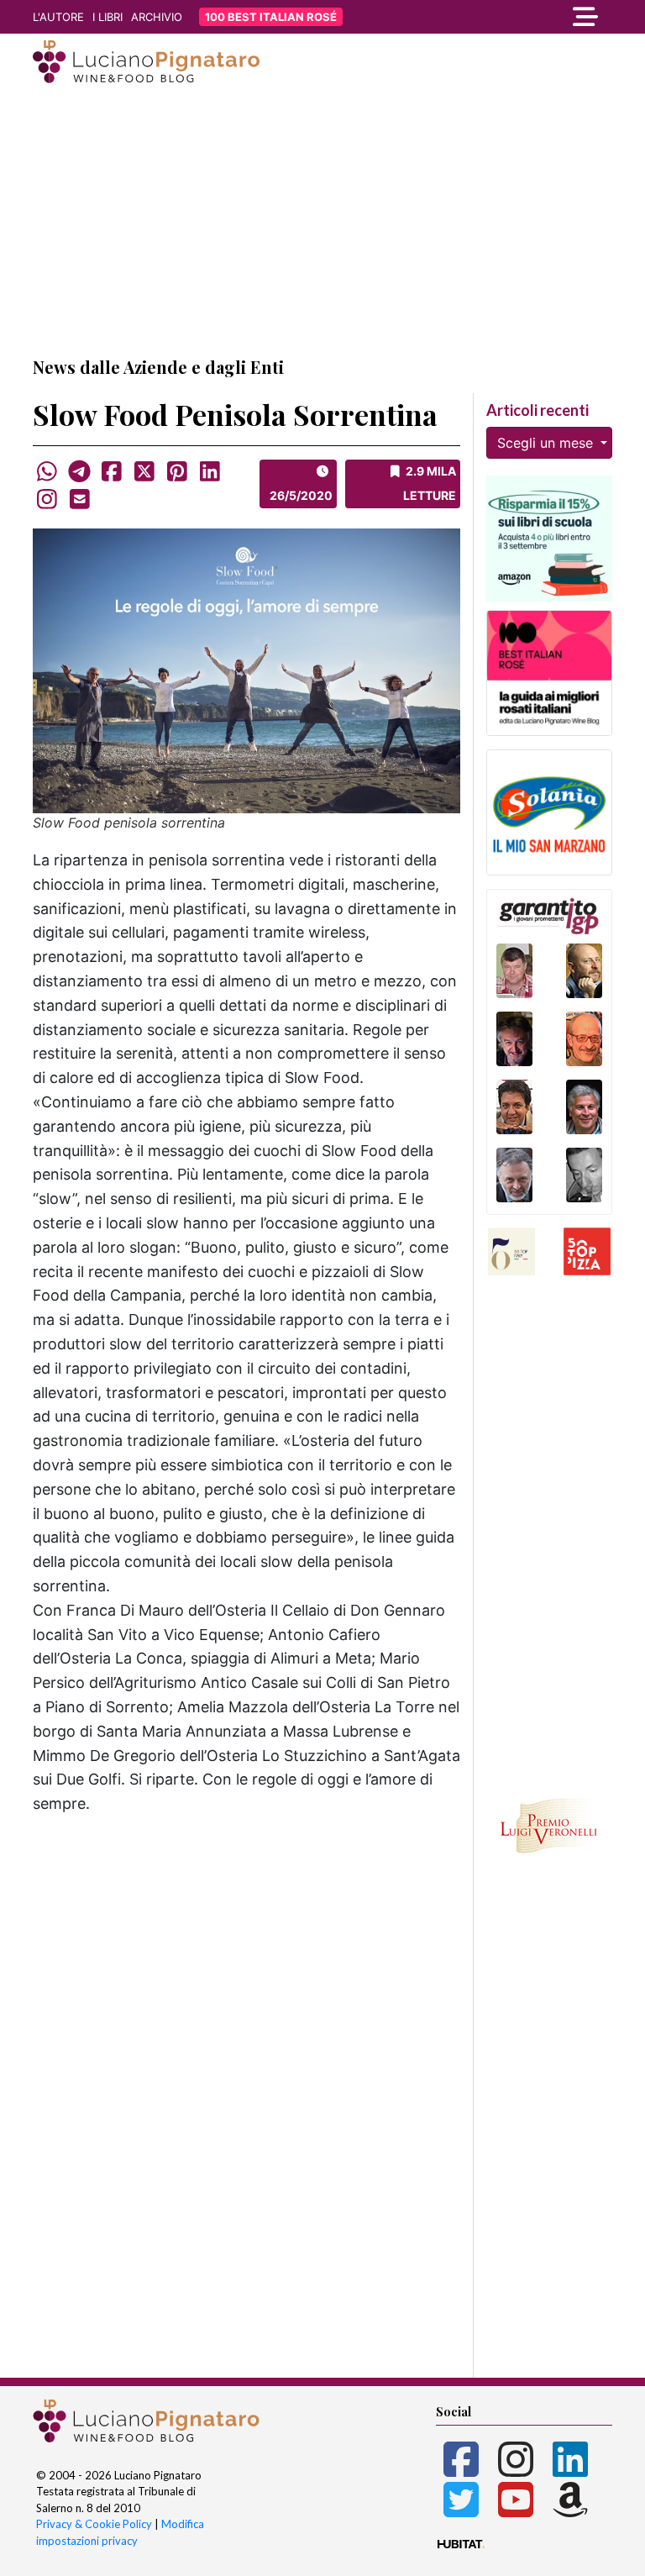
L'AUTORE (58, 17)
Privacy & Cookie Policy (94, 2524)
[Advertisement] (322, 221)
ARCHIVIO (157, 17)
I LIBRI (107, 17)
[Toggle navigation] (524, 17)
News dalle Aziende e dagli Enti (158, 367)
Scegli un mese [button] (547, 443)
